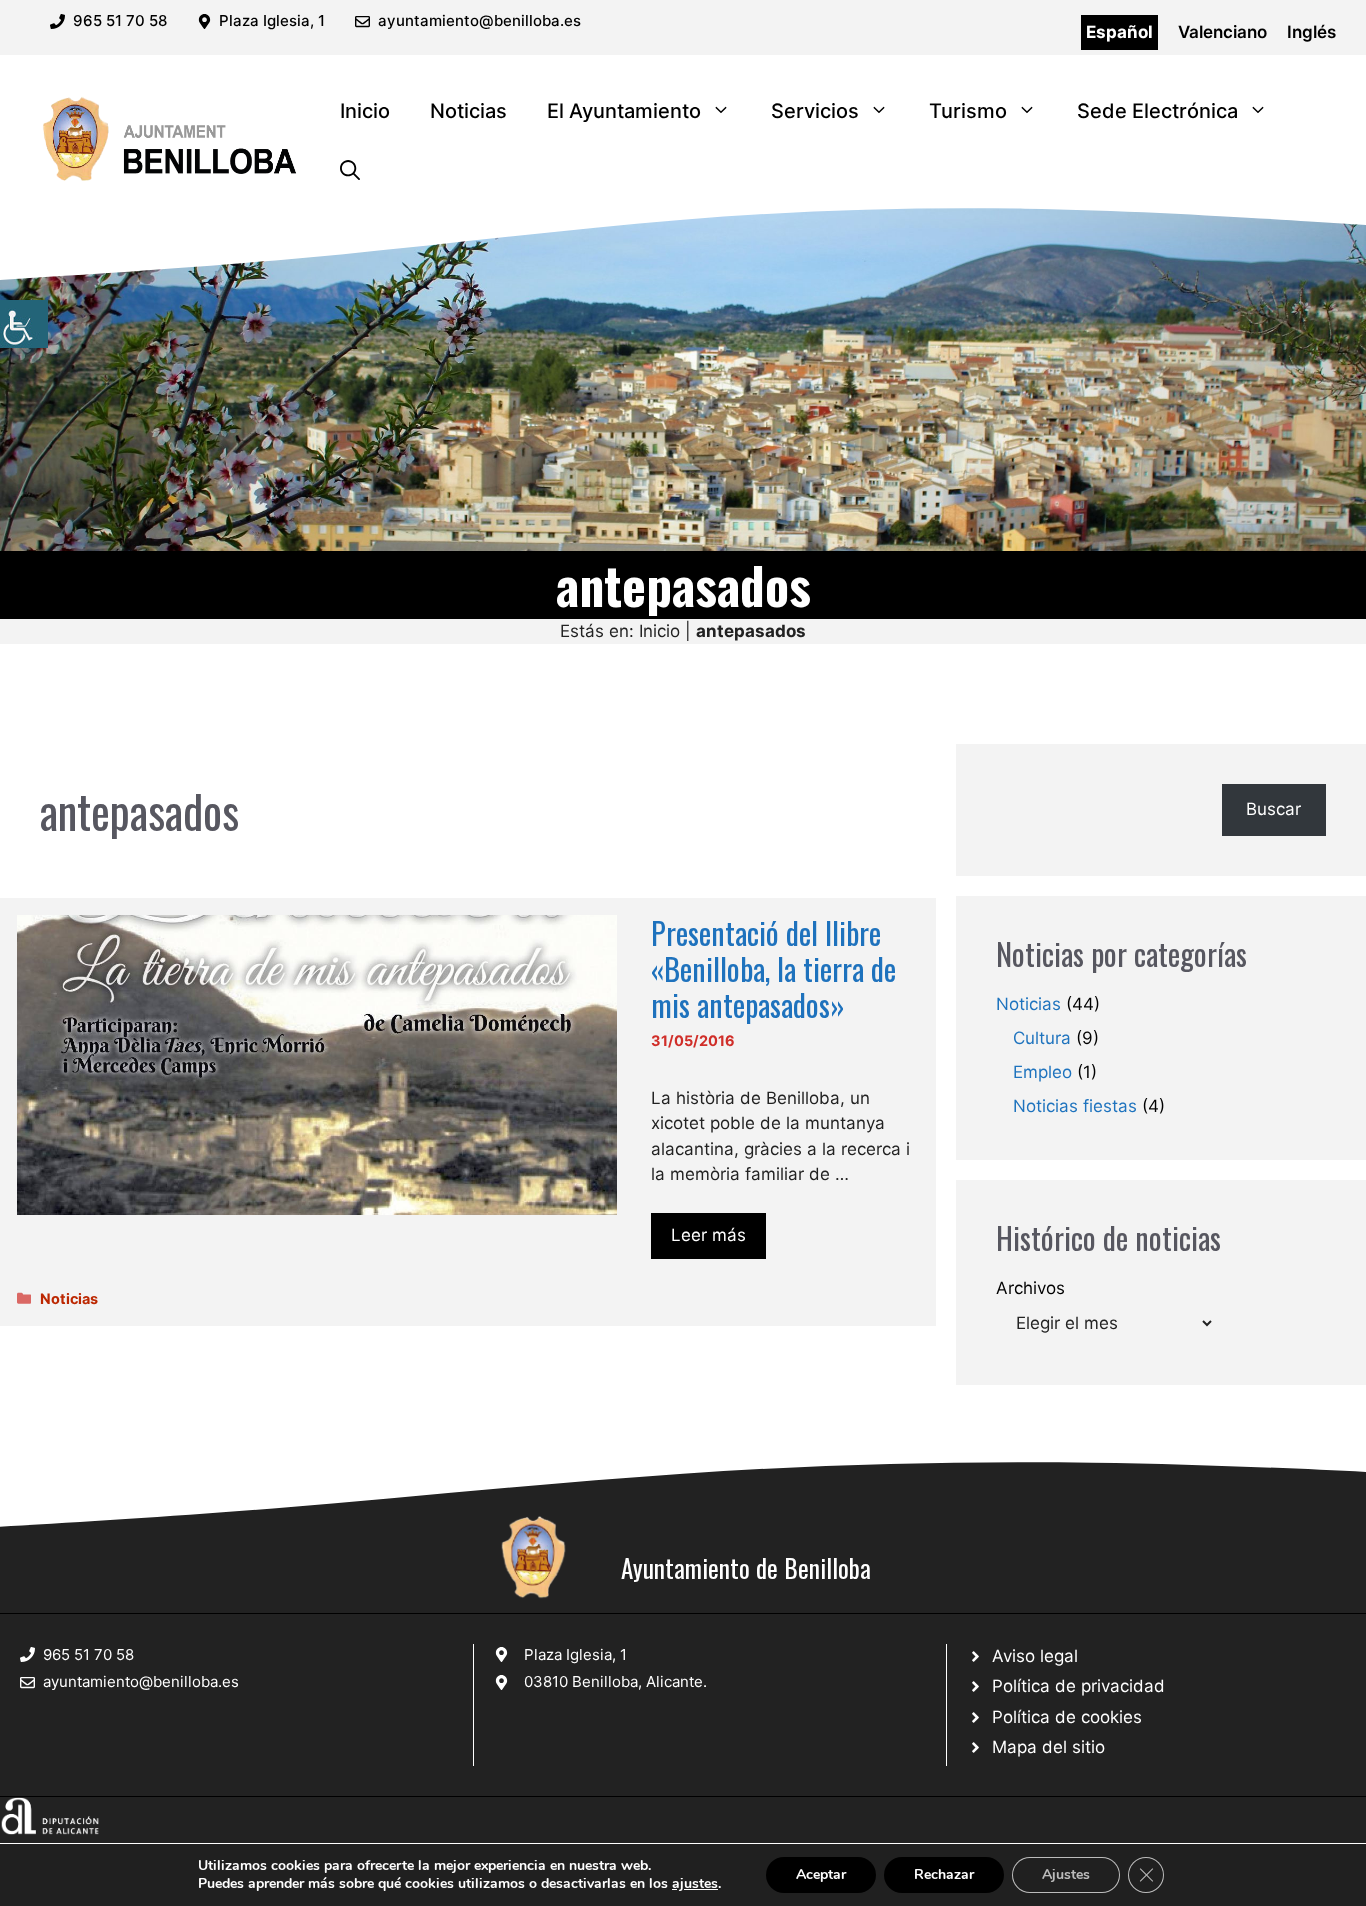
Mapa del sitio (1048, 1747)
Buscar (1273, 809)
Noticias (468, 111)
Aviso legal (1035, 1656)
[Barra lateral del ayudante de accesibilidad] (24, 324)
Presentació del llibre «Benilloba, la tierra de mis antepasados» (773, 968)
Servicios (815, 111)
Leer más (708, 1235)
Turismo (968, 111)
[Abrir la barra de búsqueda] (350, 171)
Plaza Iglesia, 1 (575, 1654)
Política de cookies (1067, 1717)
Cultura (1042, 1038)
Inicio (365, 111)
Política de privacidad (1078, 1686)
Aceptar (821, 1874)
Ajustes (1066, 1874)
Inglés (1311, 32)
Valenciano (1222, 32)
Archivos (1030, 1288)
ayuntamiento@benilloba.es (479, 20)
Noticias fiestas (1075, 1106)
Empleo (1042, 1072)
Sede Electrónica (1157, 111)
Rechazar (944, 1874)
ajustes (695, 1884)
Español (1119, 32)
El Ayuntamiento (624, 111)
